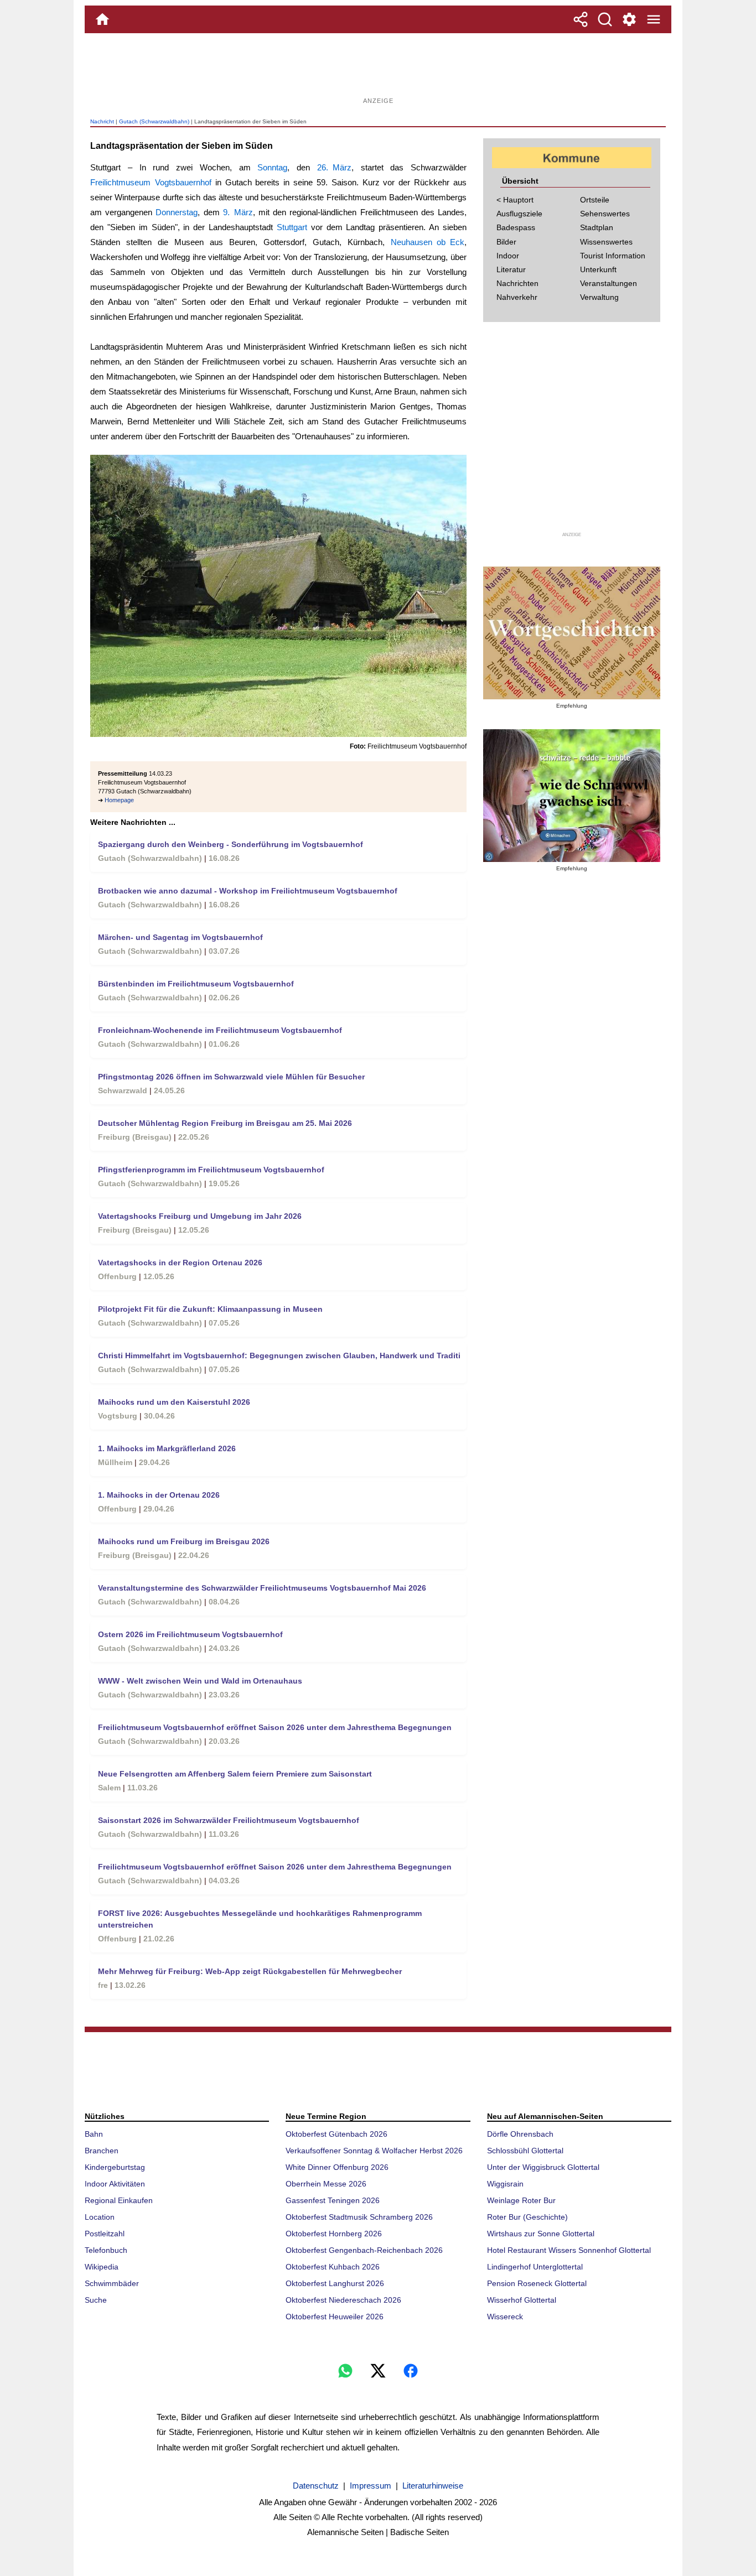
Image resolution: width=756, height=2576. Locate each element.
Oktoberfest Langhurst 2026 (335, 2283)
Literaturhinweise (433, 2486)
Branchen (102, 2151)
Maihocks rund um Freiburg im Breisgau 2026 (184, 1541)
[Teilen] (581, 19)
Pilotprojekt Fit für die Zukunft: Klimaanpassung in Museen (210, 1309)
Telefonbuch (106, 2250)
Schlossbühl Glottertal (525, 2151)
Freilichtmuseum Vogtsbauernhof (151, 182)
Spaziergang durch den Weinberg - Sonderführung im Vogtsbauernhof (231, 844)
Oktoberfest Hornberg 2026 (334, 2234)
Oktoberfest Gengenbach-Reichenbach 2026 (364, 2250)
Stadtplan (597, 227)
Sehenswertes (605, 214)
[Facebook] (411, 2371)
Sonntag (272, 167)
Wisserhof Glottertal (522, 2300)
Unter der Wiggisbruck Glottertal (543, 2167)
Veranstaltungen (609, 283)
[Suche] (605, 19)
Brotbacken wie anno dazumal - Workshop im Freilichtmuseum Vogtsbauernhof (248, 891)
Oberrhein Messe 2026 (326, 2184)
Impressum (371, 2486)
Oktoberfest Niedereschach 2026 (343, 2300)
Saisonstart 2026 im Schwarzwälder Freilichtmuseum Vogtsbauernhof (229, 1820)
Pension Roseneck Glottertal (537, 2283)
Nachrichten (517, 283)
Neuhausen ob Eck (428, 242)
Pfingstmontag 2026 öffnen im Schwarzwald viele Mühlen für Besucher (231, 1077)
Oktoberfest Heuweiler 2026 (335, 2317)
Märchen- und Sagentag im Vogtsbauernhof (180, 937)
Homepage (119, 800)
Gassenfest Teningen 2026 (333, 2200)
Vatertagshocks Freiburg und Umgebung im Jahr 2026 (200, 1216)
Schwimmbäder (112, 2283)
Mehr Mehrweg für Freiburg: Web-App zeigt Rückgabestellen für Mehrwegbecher (250, 1971)
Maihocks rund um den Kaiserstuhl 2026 (174, 1402)
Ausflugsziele (519, 214)
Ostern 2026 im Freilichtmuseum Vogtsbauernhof (190, 1634)
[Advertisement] (378, 69)
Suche (96, 2300)
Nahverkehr (517, 297)
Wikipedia (102, 2267)
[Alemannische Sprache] (572, 633)
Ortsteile (595, 200)
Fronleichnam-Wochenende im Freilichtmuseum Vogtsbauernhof (220, 1030)
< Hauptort (515, 200)
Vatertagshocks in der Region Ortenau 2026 (180, 1263)
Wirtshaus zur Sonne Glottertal (541, 2234)
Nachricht (102, 121)
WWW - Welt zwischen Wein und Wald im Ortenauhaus (200, 1681)
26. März (334, 167)
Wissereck (505, 2317)
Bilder (506, 242)
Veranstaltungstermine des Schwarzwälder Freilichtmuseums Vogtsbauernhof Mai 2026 (262, 1588)
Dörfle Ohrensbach (520, 2134)
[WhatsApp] (345, 2371)
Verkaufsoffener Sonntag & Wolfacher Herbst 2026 (374, 2151)
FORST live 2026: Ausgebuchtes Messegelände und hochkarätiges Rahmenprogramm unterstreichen (260, 1919)
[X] (378, 2371)
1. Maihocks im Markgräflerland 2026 (167, 1448)
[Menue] (654, 19)
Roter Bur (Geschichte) (527, 2217)
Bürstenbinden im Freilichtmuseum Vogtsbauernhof (196, 984)
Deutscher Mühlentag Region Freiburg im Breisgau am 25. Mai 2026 (225, 1123)
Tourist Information (613, 256)
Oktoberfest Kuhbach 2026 (333, 2267)
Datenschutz (316, 2486)
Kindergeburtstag (115, 2167)
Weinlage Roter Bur (521, 2200)
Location (100, 2217)
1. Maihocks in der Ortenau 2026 (159, 1495)
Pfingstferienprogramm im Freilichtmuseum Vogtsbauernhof (211, 1170)
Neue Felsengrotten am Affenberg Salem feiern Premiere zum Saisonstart (235, 1774)
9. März (238, 212)
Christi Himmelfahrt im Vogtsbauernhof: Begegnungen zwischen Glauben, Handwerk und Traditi (279, 1355)
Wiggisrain (505, 2184)
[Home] (102, 19)
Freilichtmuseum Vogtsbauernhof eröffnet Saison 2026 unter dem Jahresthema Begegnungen (275, 1727)
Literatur (511, 269)
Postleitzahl (105, 2234)
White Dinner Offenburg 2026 (337, 2167)
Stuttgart (292, 227)
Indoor (508, 256)
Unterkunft (598, 269)
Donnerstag (177, 212)
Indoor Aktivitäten (115, 2184)
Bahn (94, 2134)
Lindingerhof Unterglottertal (535, 2267)
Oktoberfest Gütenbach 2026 (336, 2134)
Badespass (516, 227)
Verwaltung (599, 297)
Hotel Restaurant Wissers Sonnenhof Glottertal (569, 2250)
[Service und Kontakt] (629, 19)
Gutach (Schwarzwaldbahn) (154, 121)
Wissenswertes (606, 242)
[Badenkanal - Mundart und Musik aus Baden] (572, 796)
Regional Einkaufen (119, 2200)
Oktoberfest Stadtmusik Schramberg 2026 (359, 2217)
